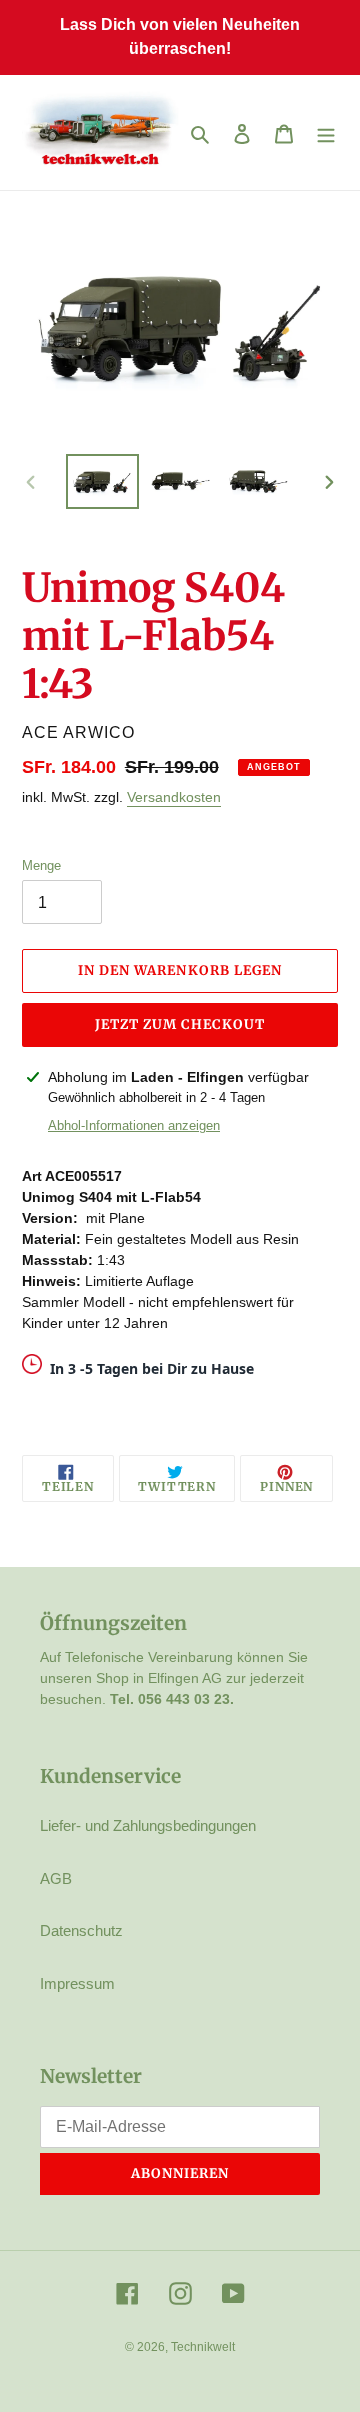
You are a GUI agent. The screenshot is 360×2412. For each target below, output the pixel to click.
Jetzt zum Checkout (180, 1024)
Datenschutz (81, 1930)
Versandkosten (174, 797)
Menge (41, 865)
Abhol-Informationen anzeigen (134, 1125)
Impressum (77, 1983)
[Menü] (326, 132)
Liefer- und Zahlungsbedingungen (148, 1825)
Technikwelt (203, 2347)
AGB (56, 1878)
